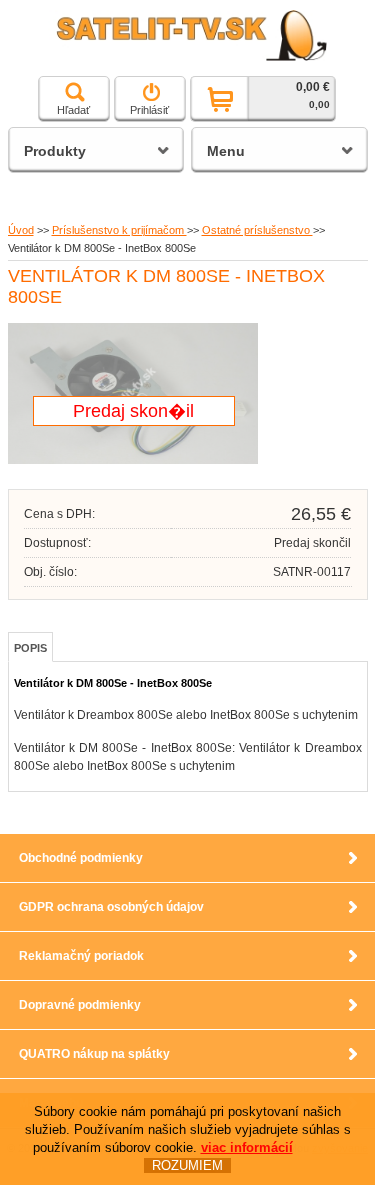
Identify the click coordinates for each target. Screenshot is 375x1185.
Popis (30, 648)
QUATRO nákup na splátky (94, 1054)
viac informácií (247, 1147)
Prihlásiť (149, 110)
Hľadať (73, 110)
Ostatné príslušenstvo (257, 230)
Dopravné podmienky (80, 1005)
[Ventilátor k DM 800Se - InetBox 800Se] (133, 460)
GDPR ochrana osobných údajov (111, 907)
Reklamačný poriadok (81, 956)
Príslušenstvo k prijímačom (119, 230)
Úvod (21, 230)
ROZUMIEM (187, 1165)
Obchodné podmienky (81, 858)
